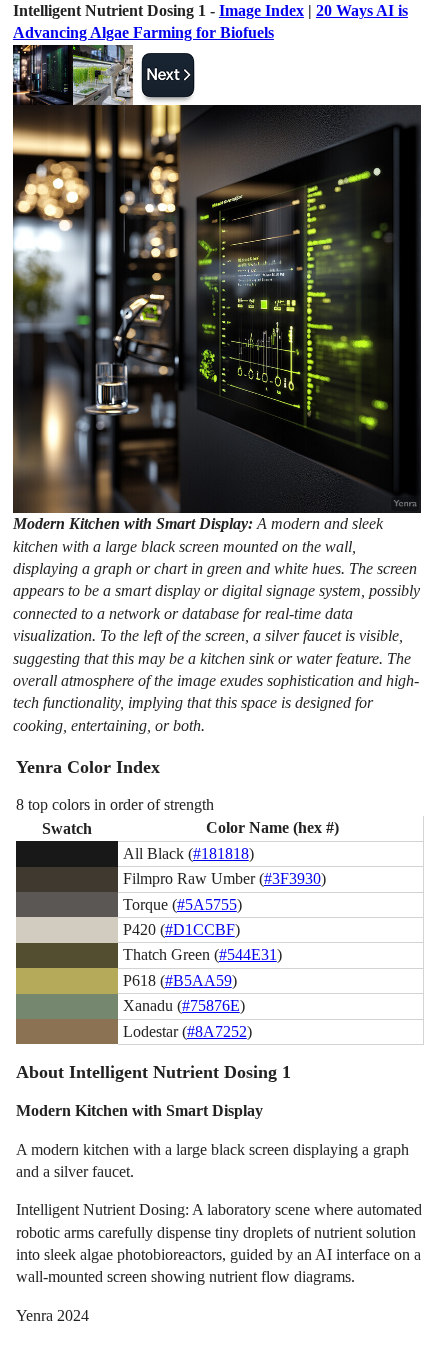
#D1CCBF (200, 929)
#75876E (211, 1005)
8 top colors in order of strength (115, 804)
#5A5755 (207, 904)
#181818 (221, 853)
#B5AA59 (198, 980)
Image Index (261, 10)
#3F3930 (292, 878)
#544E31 (248, 954)
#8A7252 (217, 1031)
